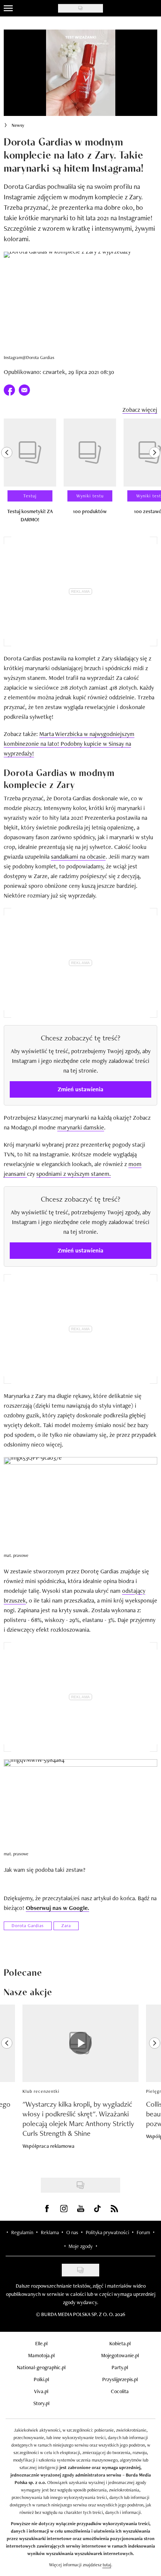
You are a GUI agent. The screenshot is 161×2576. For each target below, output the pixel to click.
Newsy (18, 125)
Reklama (50, 2232)
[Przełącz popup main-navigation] (8, 8)
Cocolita (120, 2391)
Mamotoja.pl (41, 2355)
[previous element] (7, 474)
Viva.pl (41, 2391)
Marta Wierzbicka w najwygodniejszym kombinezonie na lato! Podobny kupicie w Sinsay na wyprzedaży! (69, 744)
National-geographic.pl (41, 2367)
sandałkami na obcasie (78, 857)
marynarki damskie (81, 1127)
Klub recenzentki (41, 2091)
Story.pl (41, 2403)
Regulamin (22, 2232)
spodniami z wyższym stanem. (74, 1174)
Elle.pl (41, 2343)
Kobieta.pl (120, 2343)
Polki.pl (41, 2379)
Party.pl (120, 2367)
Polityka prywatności (107, 2232)
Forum (143, 2232)
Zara (66, 1926)
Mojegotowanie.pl (120, 2355)
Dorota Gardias (28, 1926)
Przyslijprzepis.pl (120, 2379)
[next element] (155, 474)
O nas (72, 2232)
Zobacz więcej (140, 410)
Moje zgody (80, 2246)
